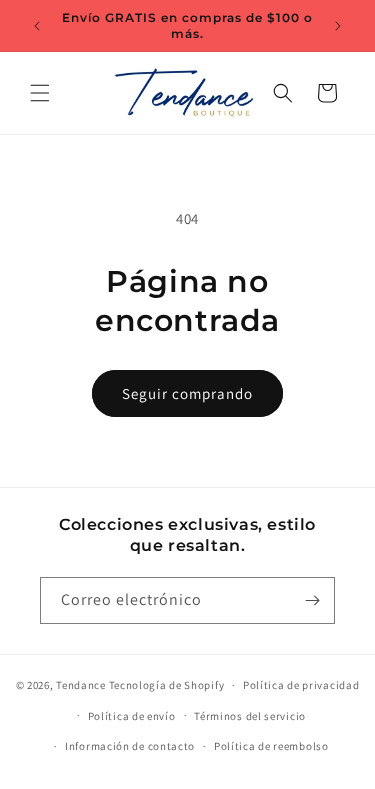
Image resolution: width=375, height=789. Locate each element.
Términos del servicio (250, 716)
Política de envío (132, 716)
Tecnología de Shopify (167, 685)
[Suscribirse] (312, 600)
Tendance (81, 685)
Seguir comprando (187, 393)
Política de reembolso (271, 746)
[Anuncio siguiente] (338, 26)
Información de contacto (130, 746)
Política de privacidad (301, 685)
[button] (40, 93)
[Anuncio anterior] (37, 26)
